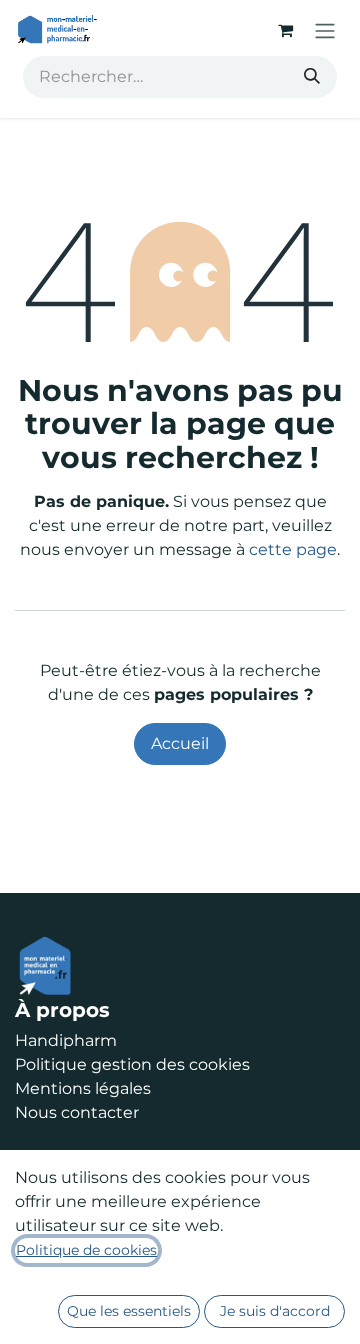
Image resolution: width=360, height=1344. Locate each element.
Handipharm (66, 1040)
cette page (293, 549)
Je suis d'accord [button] (275, 1311)
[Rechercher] (312, 77)
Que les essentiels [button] (129, 1311)
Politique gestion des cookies (132, 1064)
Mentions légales (83, 1088)
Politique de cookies (86, 1250)
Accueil (180, 743)
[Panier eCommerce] (285, 30)
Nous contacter (77, 1112)
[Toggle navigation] (325, 30)
